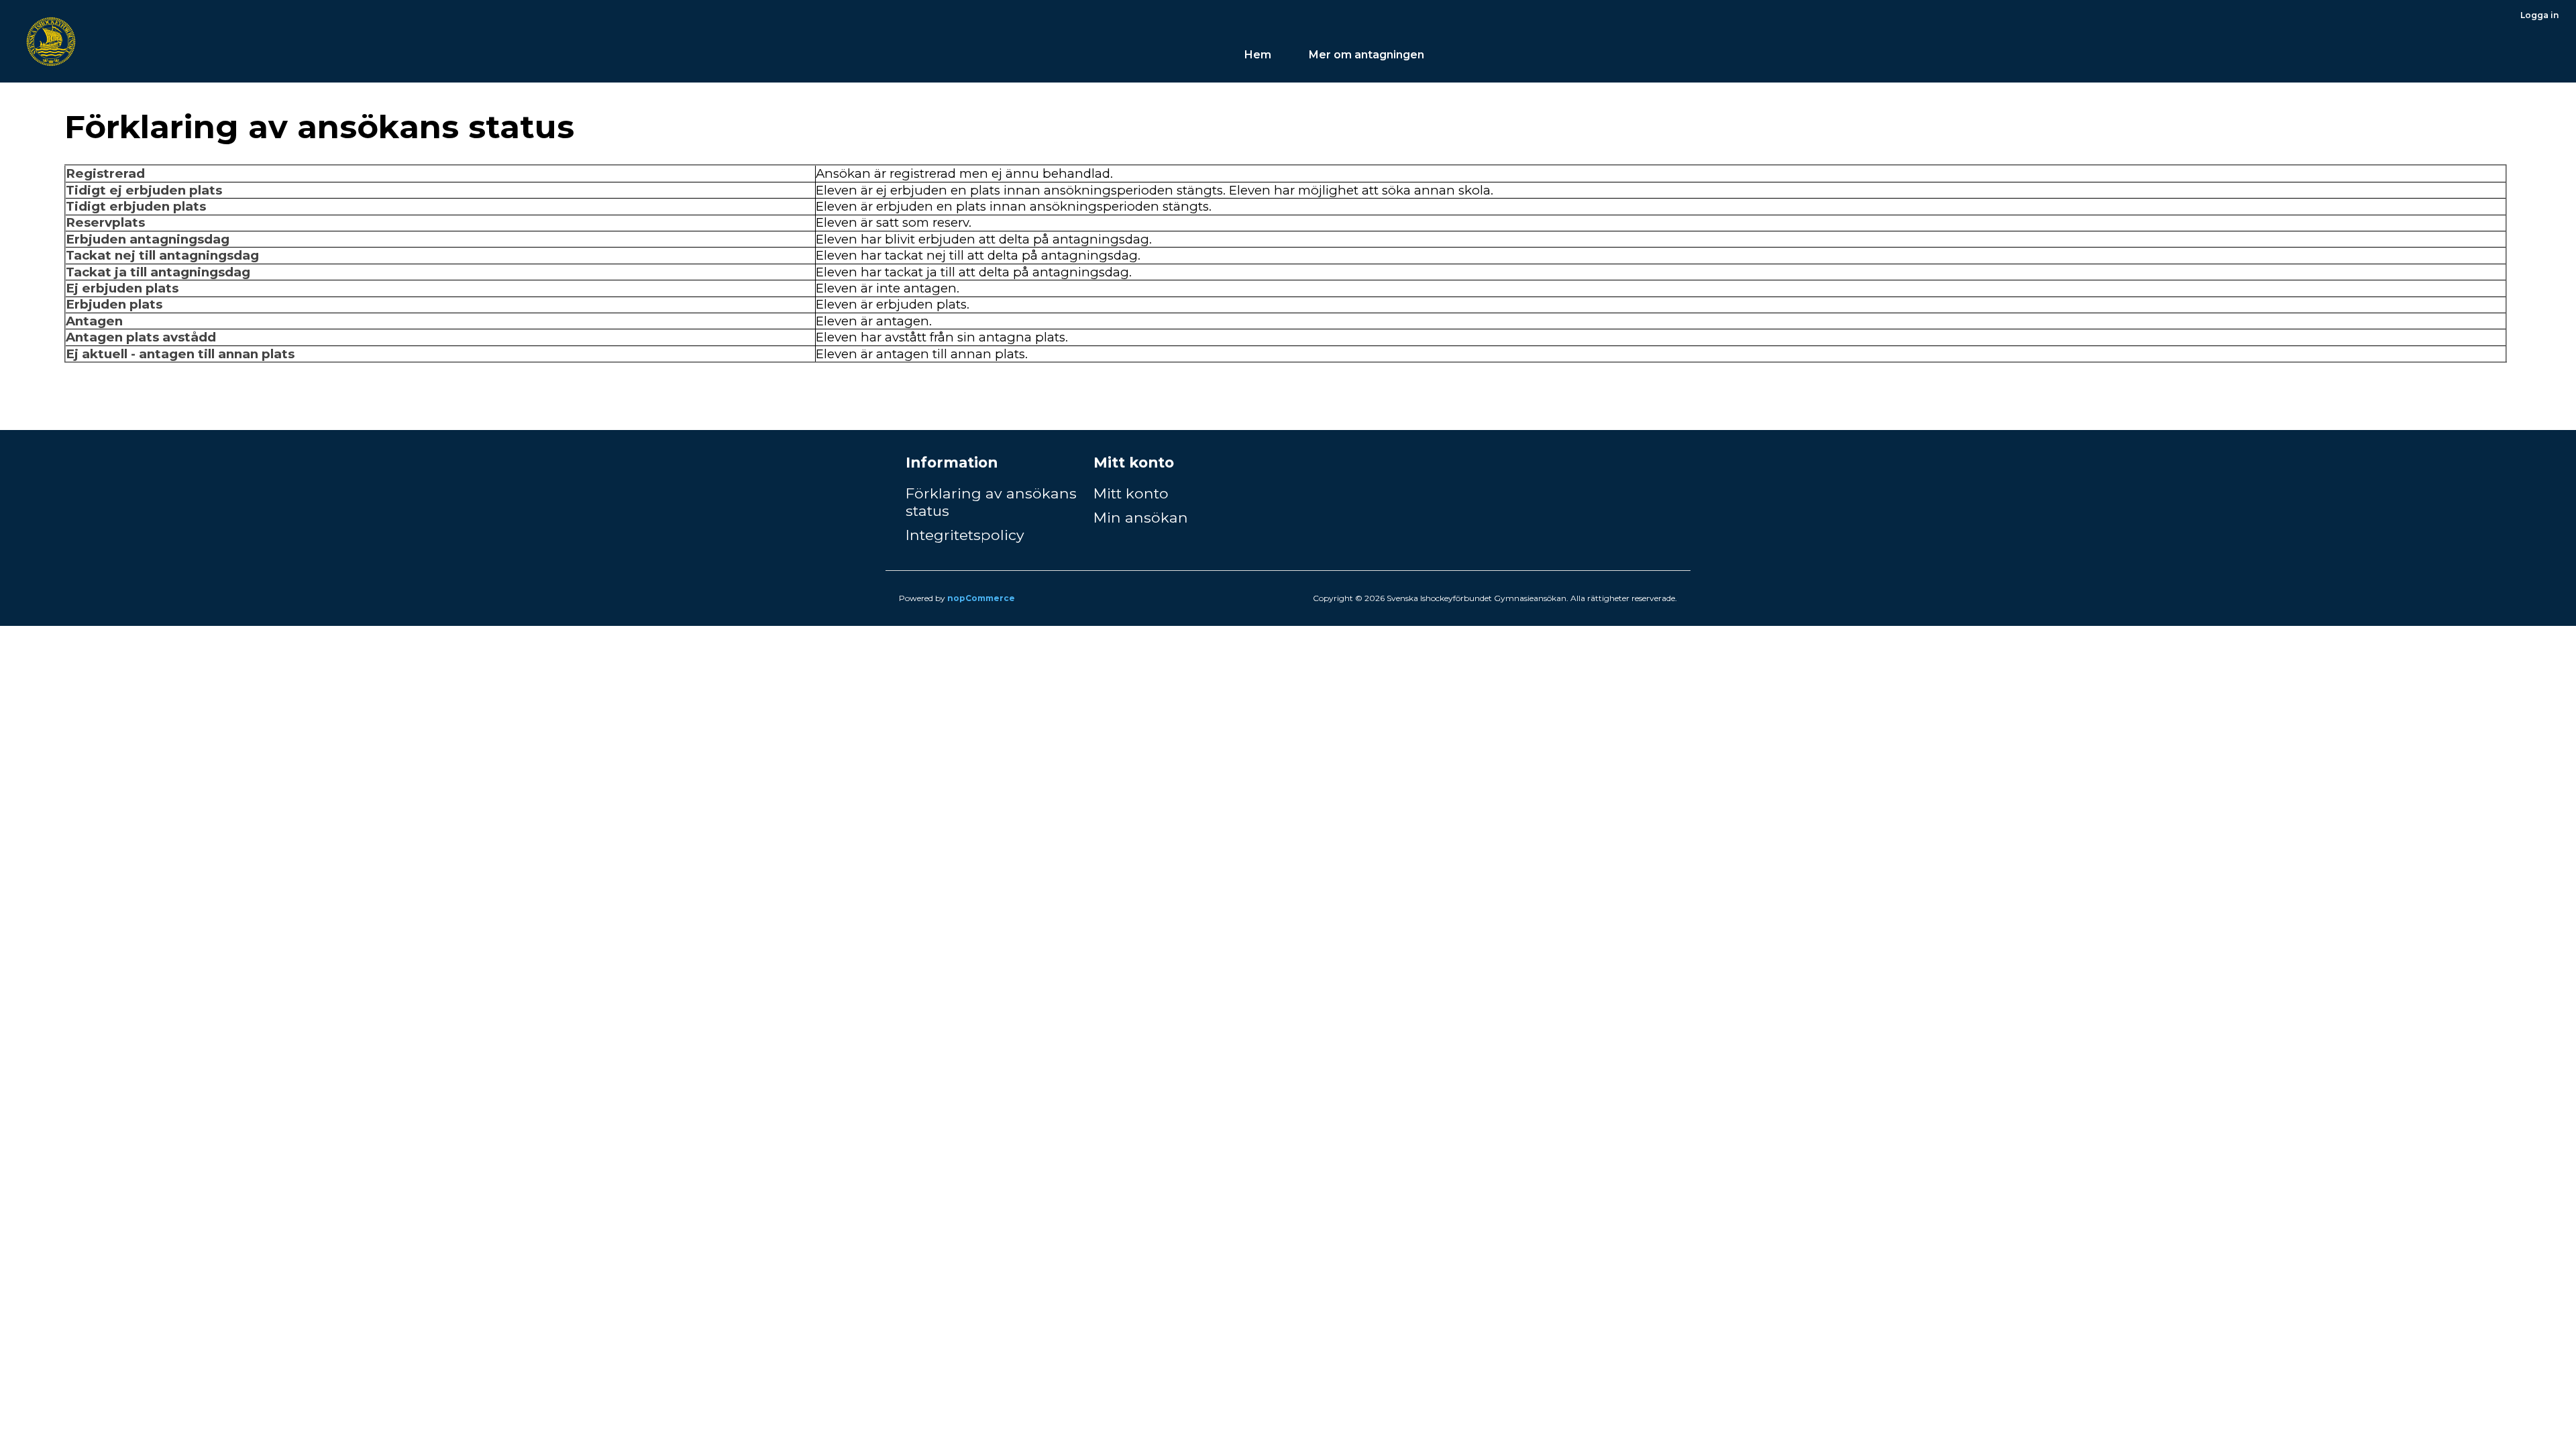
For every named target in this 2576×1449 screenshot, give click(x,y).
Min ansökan (1141, 517)
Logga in (2539, 15)
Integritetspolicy (965, 535)
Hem (1258, 55)
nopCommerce (981, 598)
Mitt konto (1131, 493)
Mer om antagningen (1368, 55)
